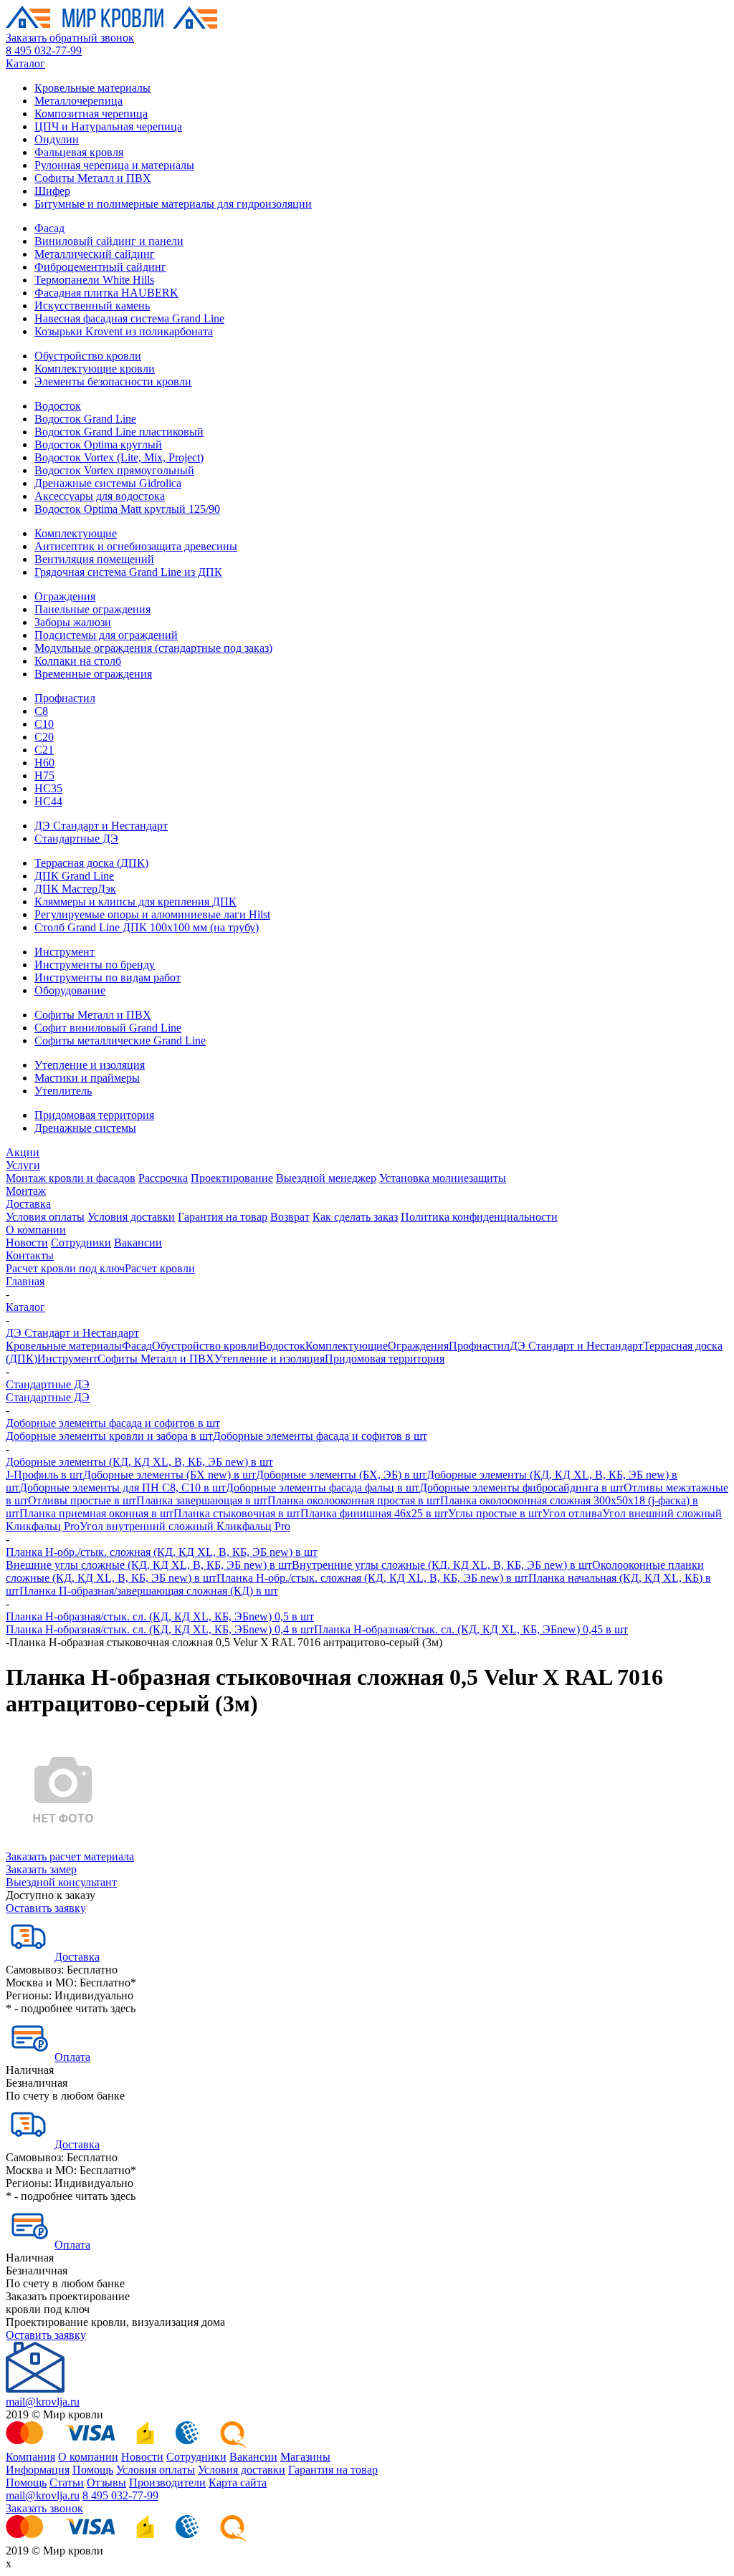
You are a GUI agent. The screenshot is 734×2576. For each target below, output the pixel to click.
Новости (27, 1243)
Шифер (52, 191)
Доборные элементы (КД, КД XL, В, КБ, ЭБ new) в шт (139, 1462)
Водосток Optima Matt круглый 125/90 (127, 509)
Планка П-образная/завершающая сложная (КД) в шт (149, 1591)
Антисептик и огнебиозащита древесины (136, 546)
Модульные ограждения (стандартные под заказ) (153, 648)
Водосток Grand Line (85, 419)
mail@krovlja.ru (43, 2402)
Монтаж (26, 1191)
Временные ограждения (93, 674)
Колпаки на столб (78, 661)
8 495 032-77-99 (44, 51)
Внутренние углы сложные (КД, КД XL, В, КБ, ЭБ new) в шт (442, 1565)
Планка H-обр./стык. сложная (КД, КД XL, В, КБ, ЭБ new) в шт (162, 1552)
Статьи (67, 2483)
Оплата (72, 2057)
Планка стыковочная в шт (237, 1513)
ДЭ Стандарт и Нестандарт (101, 826)
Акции (23, 1152)
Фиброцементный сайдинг (100, 267)
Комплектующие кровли (95, 369)
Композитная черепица (91, 114)
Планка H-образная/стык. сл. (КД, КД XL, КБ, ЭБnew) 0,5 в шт (160, 1616)
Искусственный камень (92, 306)
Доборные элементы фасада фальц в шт (323, 1488)
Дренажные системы (85, 1128)
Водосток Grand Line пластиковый (119, 432)
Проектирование (232, 1178)
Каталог (25, 63)
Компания (30, 2457)
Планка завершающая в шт (202, 1500)
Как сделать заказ (355, 1217)
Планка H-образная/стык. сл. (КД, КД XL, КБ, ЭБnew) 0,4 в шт (160, 1629)
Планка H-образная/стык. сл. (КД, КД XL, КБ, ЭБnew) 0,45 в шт (471, 1629)
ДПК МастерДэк (75, 889)
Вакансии (138, 1243)
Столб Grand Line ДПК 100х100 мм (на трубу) (147, 927)
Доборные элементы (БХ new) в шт (170, 1475)
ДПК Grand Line (74, 876)
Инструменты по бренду (95, 965)
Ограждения (65, 596)
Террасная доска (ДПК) (91, 863)
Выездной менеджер (326, 1178)
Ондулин (57, 139)
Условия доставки (131, 1217)
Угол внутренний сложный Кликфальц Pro (185, 1526)
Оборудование (70, 990)
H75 (44, 775)
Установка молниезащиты (443, 1178)
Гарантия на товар (223, 1217)
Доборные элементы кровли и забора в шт (109, 1436)
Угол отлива (572, 1513)
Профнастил (65, 698)
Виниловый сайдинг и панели (109, 241)
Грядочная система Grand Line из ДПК (128, 572)
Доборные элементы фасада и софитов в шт (113, 1423)
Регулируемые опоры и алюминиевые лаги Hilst (152, 914)
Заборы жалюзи (73, 622)
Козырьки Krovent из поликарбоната (124, 331)
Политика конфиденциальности (479, 1217)
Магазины (305, 2457)
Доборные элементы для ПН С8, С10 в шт (123, 1488)
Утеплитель (63, 1091)
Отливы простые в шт (82, 1500)
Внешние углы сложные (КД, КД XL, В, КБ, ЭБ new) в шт (149, 1565)
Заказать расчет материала (70, 1856)
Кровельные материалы (92, 88)
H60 (44, 763)
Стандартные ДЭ (76, 838)
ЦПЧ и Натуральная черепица (108, 126)
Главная (25, 1281)
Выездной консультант (61, 1882)
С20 (44, 737)
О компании (36, 1230)
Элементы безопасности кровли (113, 381)
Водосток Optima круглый (98, 444)
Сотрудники (81, 1243)
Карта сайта (238, 2483)
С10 (44, 724)
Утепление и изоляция (90, 1065)
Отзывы (106, 2483)
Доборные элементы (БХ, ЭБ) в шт (341, 1475)
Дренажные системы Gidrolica (108, 483)
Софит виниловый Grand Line (108, 1028)
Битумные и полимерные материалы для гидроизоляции (173, 204)
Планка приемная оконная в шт (96, 1513)
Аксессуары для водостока (100, 496)
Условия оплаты (45, 1217)
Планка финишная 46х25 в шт (374, 1513)
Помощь (93, 2470)
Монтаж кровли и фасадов (71, 1178)
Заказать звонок (44, 2508)
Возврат (290, 1217)
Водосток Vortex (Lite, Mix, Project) (119, 457)
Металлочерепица (78, 101)
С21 (44, 750)
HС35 (48, 788)
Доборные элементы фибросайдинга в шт (521, 1488)
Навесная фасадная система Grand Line (129, 318)
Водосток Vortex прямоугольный (114, 470)
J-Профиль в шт (44, 1475)
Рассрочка (163, 1178)
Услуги (23, 1165)
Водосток (58, 406)
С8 (41, 711)
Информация (38, 2470)
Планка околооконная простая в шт (354, 1500)
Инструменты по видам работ (108, 977)
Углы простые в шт (495, 1513)
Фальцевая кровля (79, 152)
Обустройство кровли (88, 356)
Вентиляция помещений (94, 559)
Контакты (30, 1255)
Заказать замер (41, 1869)
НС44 (48, 801)
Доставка (28, 1204)
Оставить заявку (46, 1908)
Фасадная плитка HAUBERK (106, 293)
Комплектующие (76, 533)
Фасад (49, 228)
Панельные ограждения (92, 609)
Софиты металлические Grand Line (120, 1041)
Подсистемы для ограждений (106, 635)
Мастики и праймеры (87, 1078)
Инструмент (65, 952)
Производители (167, 2483)
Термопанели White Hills (94, 280)
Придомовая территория (94, 1115)
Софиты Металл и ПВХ (93, 178)
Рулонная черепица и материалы (114, 165)
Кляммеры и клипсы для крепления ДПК (135, 902)
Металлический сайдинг (95, 254)
